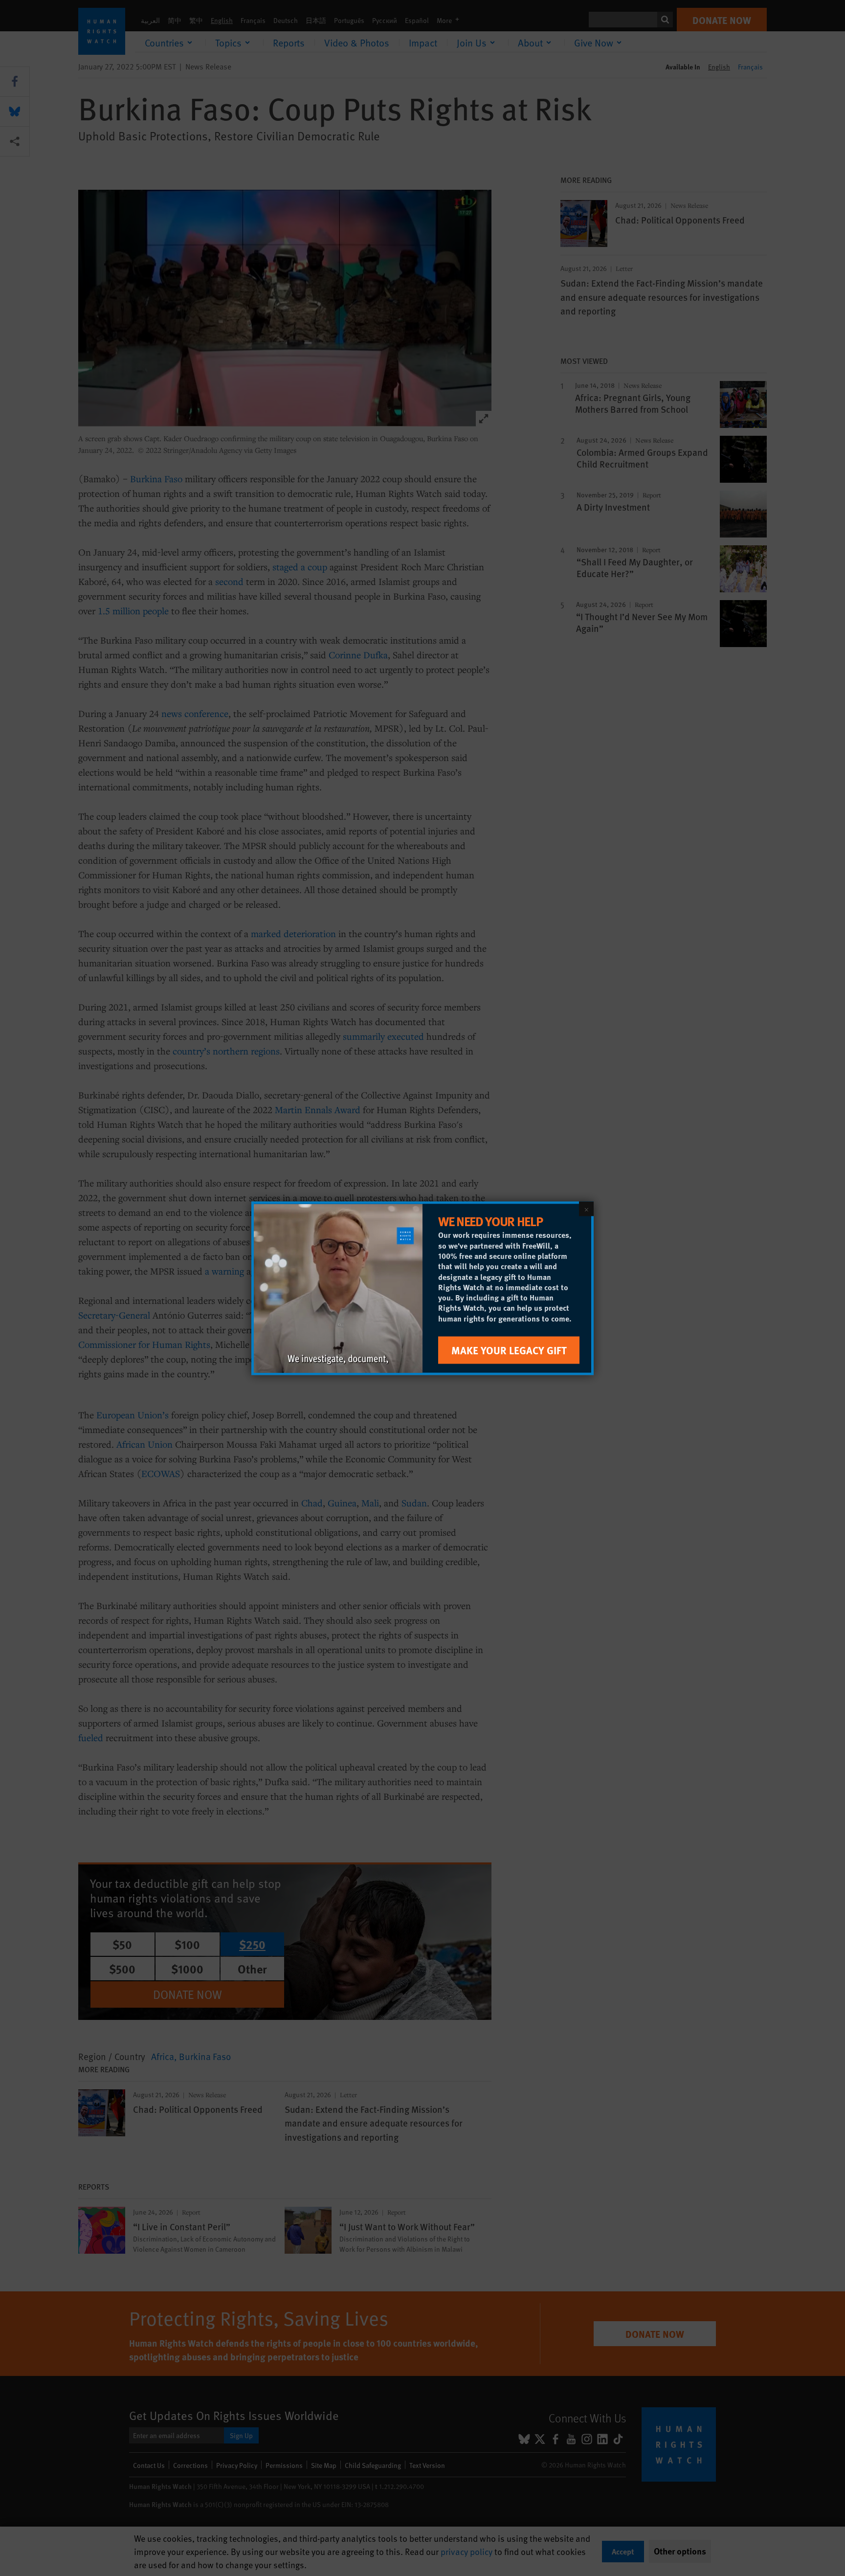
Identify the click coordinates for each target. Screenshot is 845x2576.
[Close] (586, 1209)
